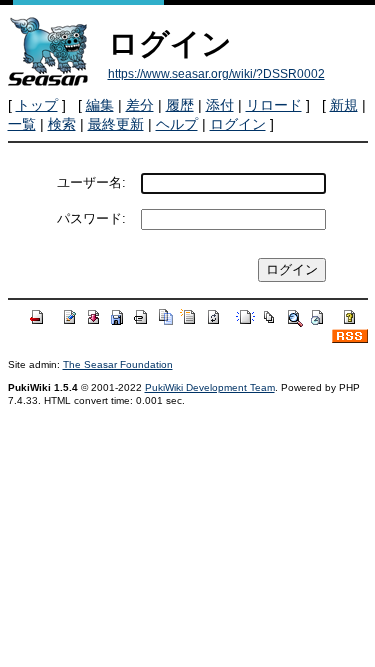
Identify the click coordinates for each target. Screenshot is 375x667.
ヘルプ (177, 124)
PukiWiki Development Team (210, 387)
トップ (37, 105)
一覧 (22, 124)
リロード (274, 105)
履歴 (180, 105)
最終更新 (116, 124)
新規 (344, 105)
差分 (140, 105)
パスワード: (91, 218)
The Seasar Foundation (118, 364)
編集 (100, 105)
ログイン (238, 124)
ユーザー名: (91, 182)
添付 (220, 105)
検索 (62, 124)
